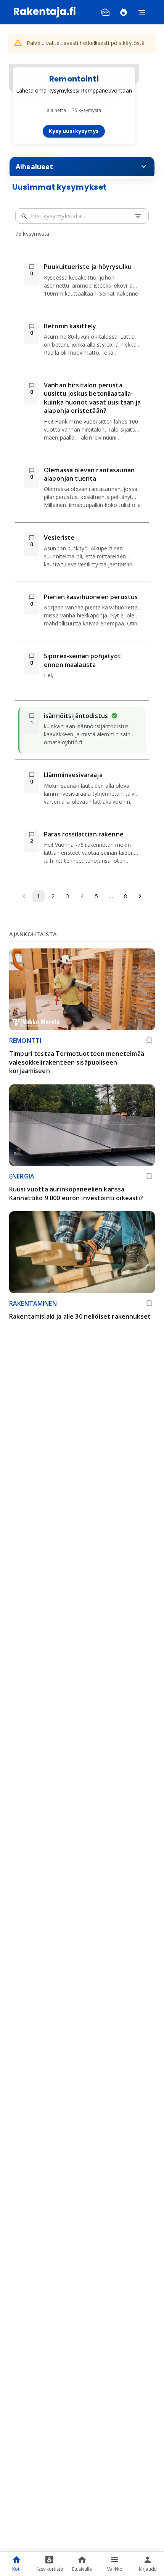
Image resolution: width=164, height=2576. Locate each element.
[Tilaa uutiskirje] (105, 12)
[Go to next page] (140, 896)
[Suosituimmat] (124, 12)
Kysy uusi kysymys (74, 131)
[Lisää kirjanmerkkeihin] (149, 1041)
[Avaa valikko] (142, 12)
